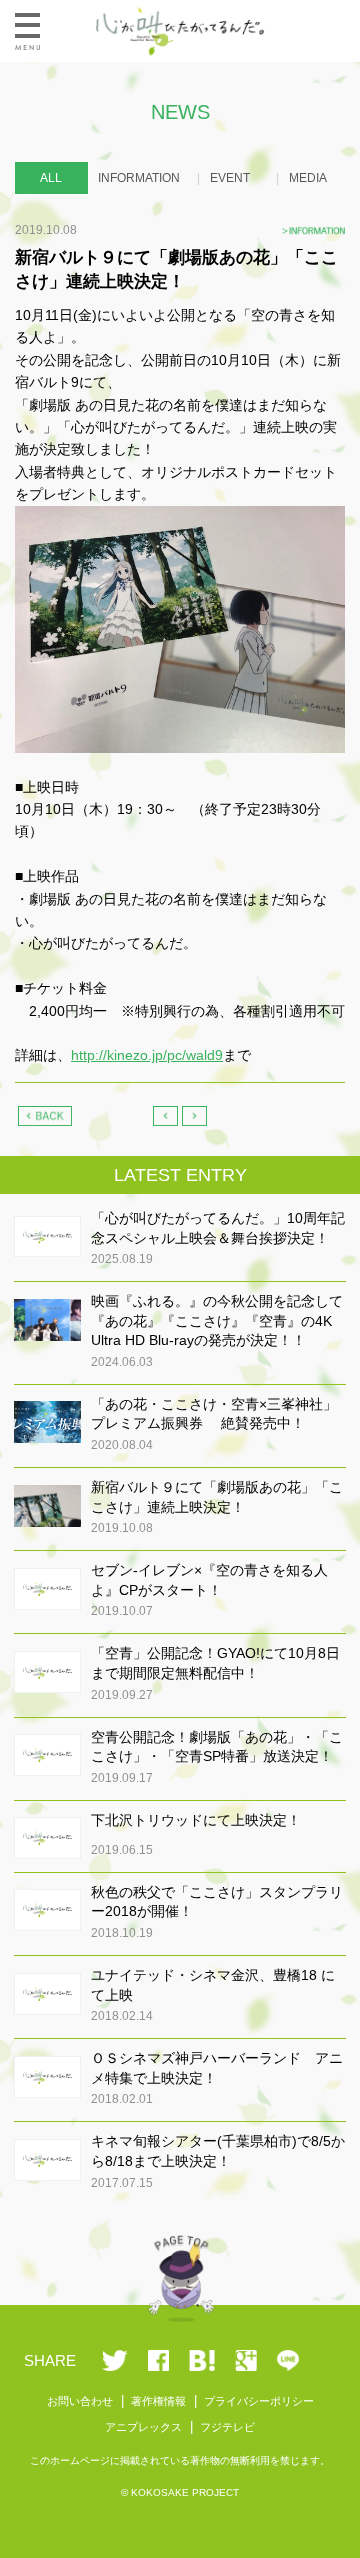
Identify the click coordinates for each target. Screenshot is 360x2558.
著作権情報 (158, 2401)
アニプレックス (143, 2427)
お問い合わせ (80, 2401)
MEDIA (308, 178)
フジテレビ (227, 2427)
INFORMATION (139, 178)
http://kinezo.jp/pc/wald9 (147, 1055)
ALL (51, 178)
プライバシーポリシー (259, 2401)
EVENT (230, 178)
